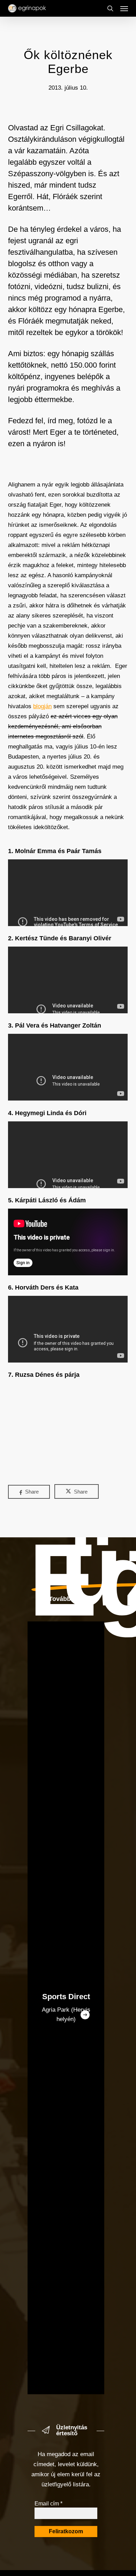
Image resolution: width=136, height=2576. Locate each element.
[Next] (85, 2015)
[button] (124, 8)
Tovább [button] (60, 1599)
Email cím (48, 2504)
